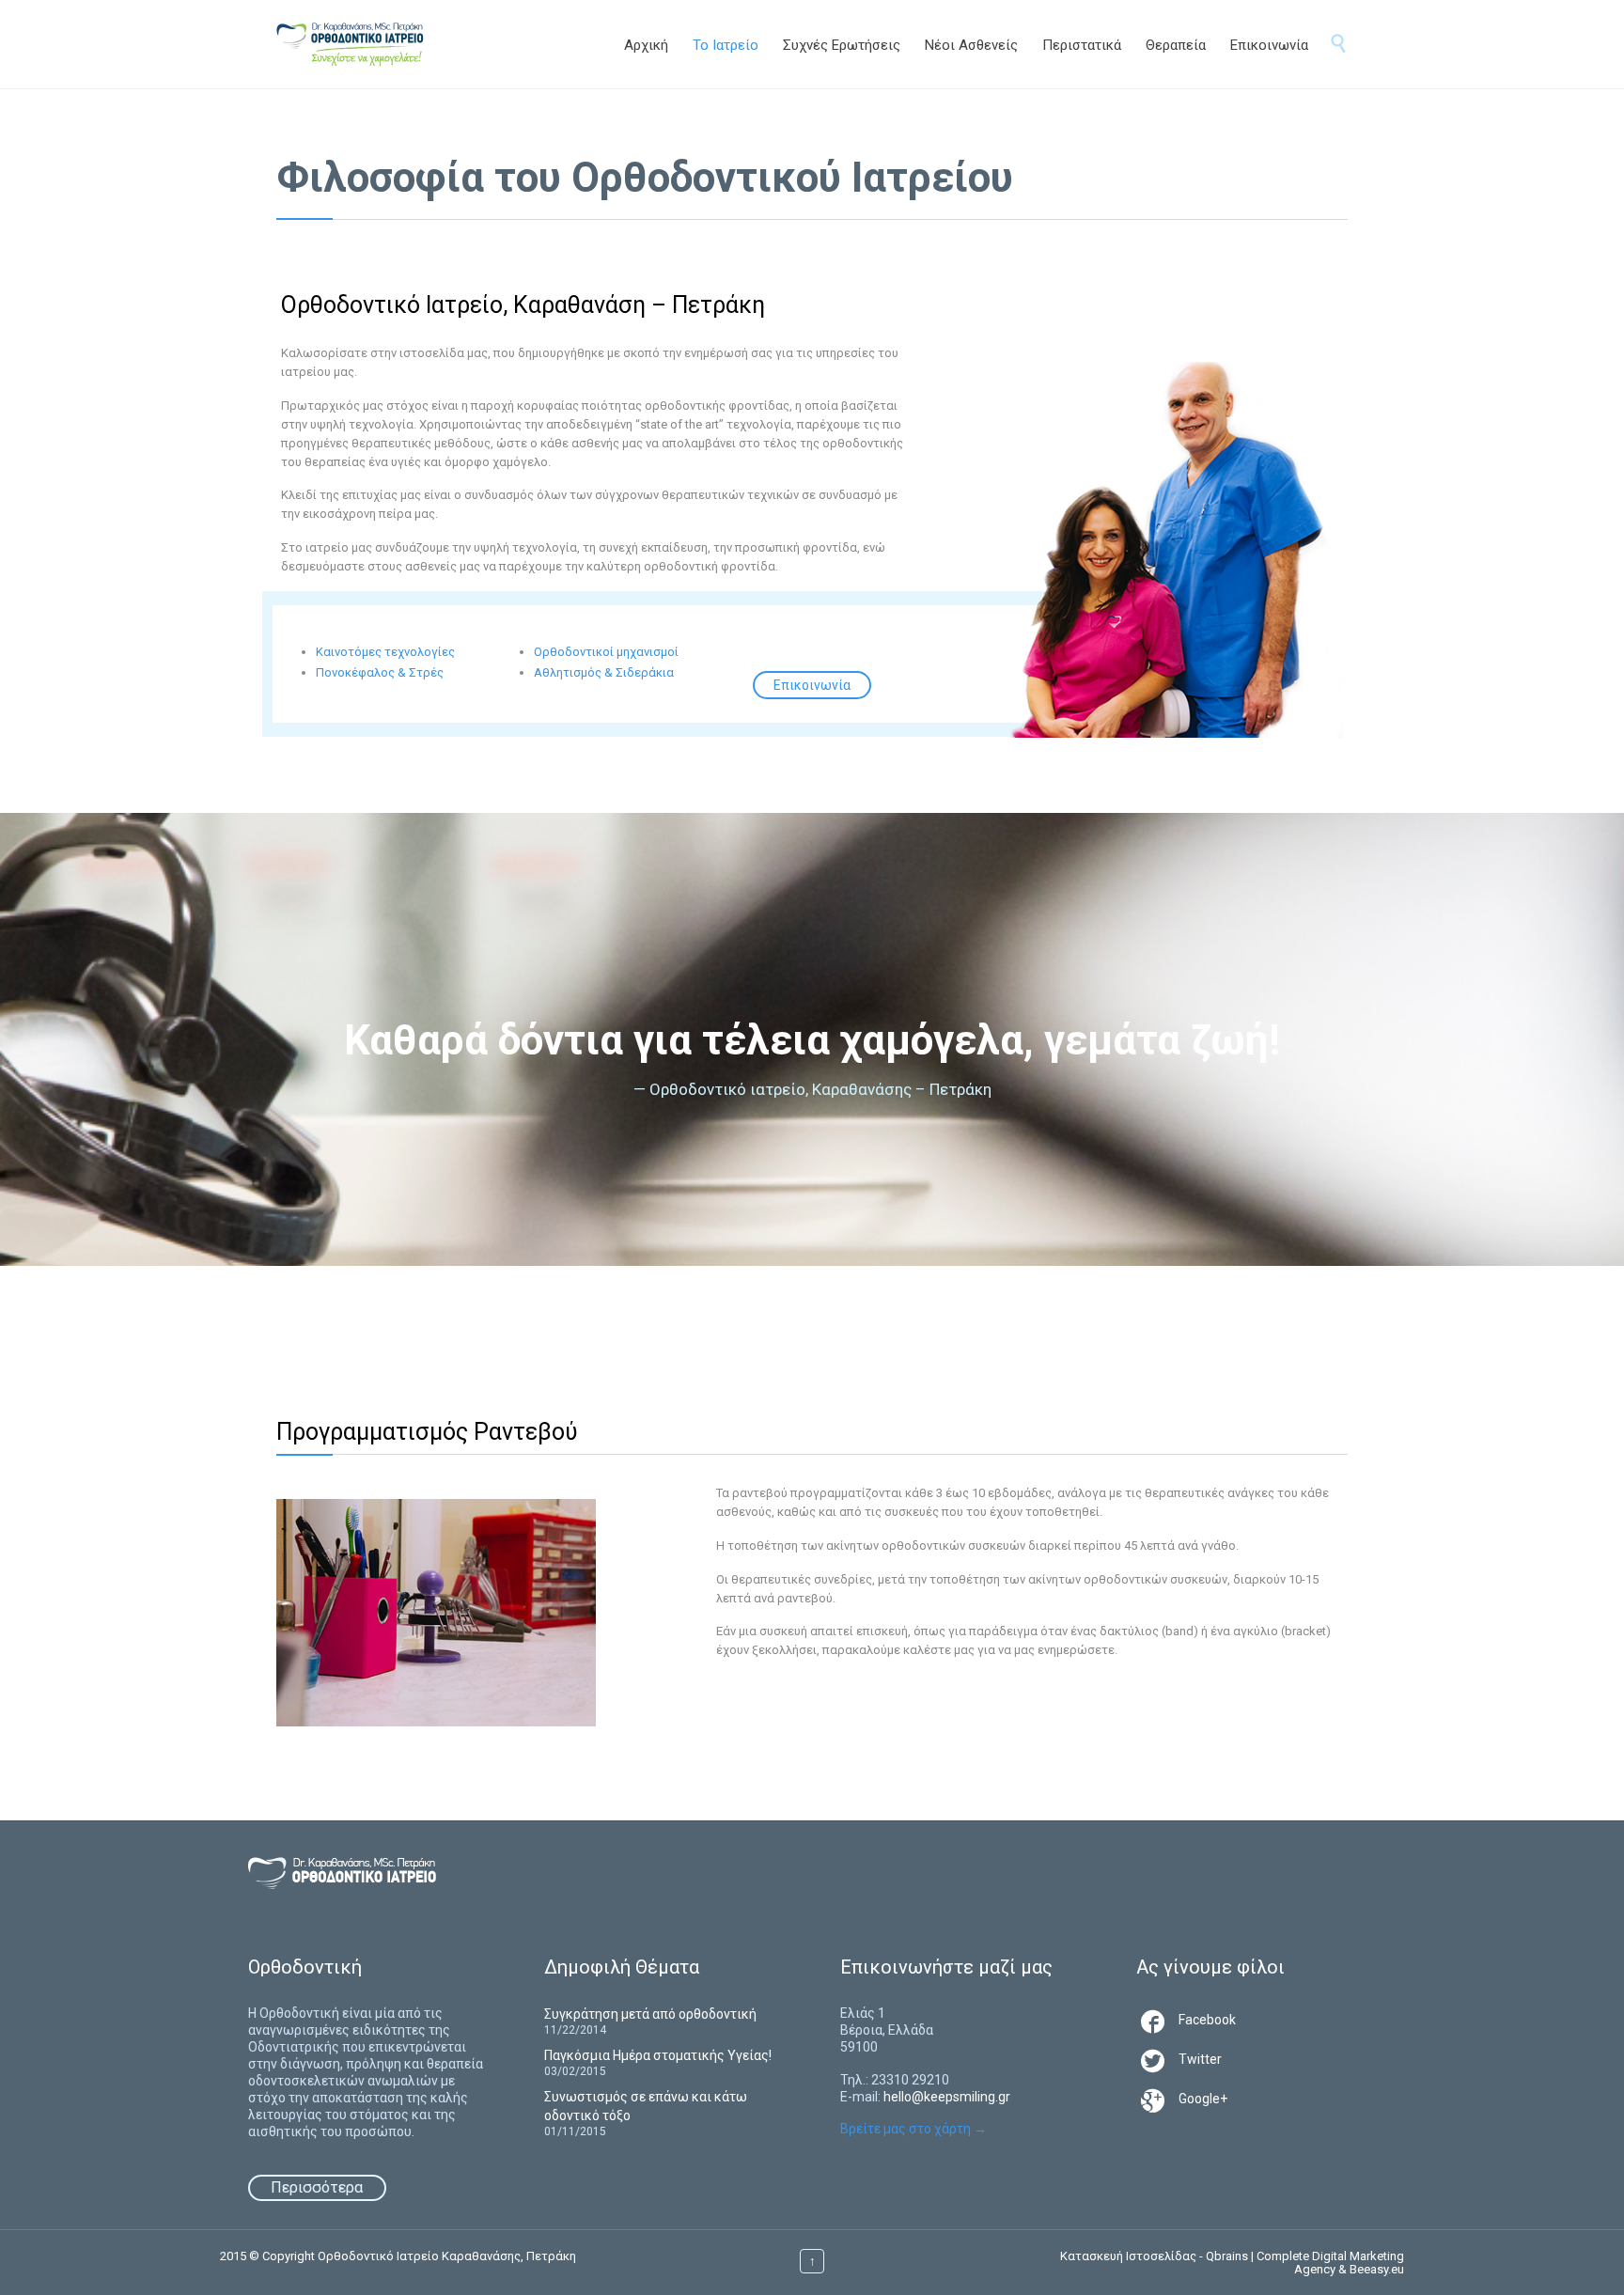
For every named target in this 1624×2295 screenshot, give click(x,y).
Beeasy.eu (1377, 2269)
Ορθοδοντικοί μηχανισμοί (606, 652)
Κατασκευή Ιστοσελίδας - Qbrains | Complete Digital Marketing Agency (1232, 2263)
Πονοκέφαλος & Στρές (380, 672)
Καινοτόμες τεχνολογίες (385, 652)
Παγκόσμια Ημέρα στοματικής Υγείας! (658, 2055)
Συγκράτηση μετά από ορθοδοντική (650, 2014)
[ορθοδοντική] (369, 44)
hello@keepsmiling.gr (947, 2097)
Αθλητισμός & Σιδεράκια (604, 672)
